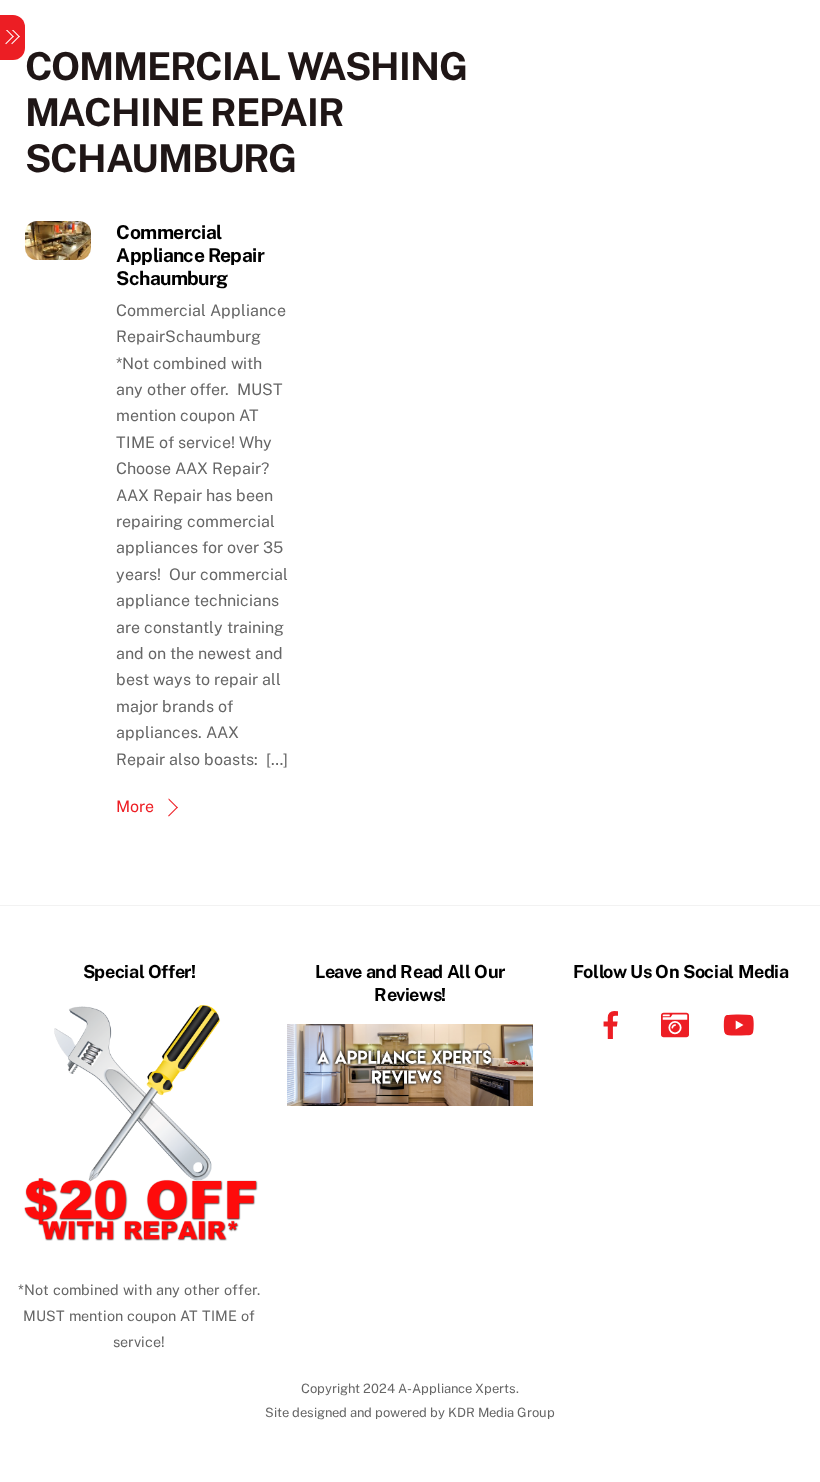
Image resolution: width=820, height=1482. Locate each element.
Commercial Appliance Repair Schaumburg (190, 255)
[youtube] (742, 1023)
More (135, 806)
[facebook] (614, 1023)
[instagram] (678, 1023)
